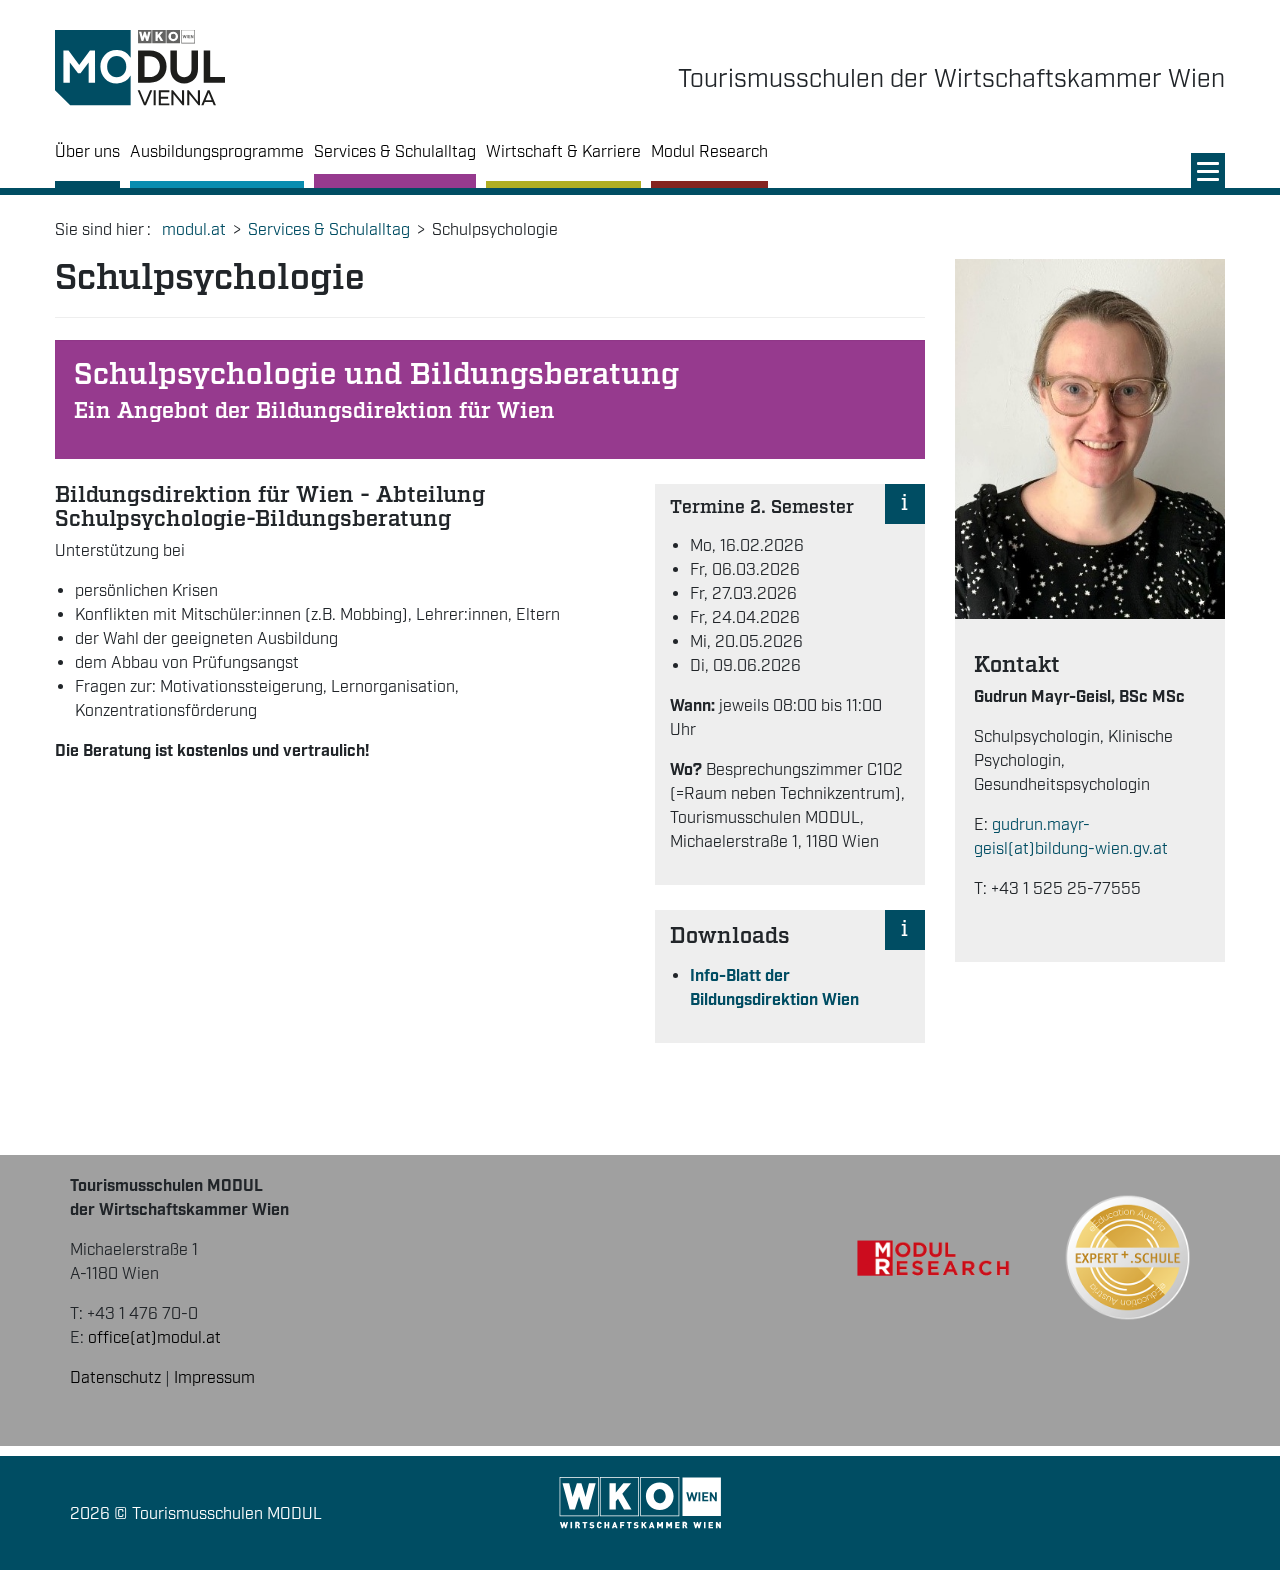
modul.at (194, 230)
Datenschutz (115, 1378)
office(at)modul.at (154, 1338)
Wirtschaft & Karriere (563, 152)
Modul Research (709, 152)
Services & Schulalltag (395, 152)
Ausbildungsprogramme (217, 152)
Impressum (214, 1378)
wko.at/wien (640, 1503)
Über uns (87, 152)
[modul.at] (140, 68)
